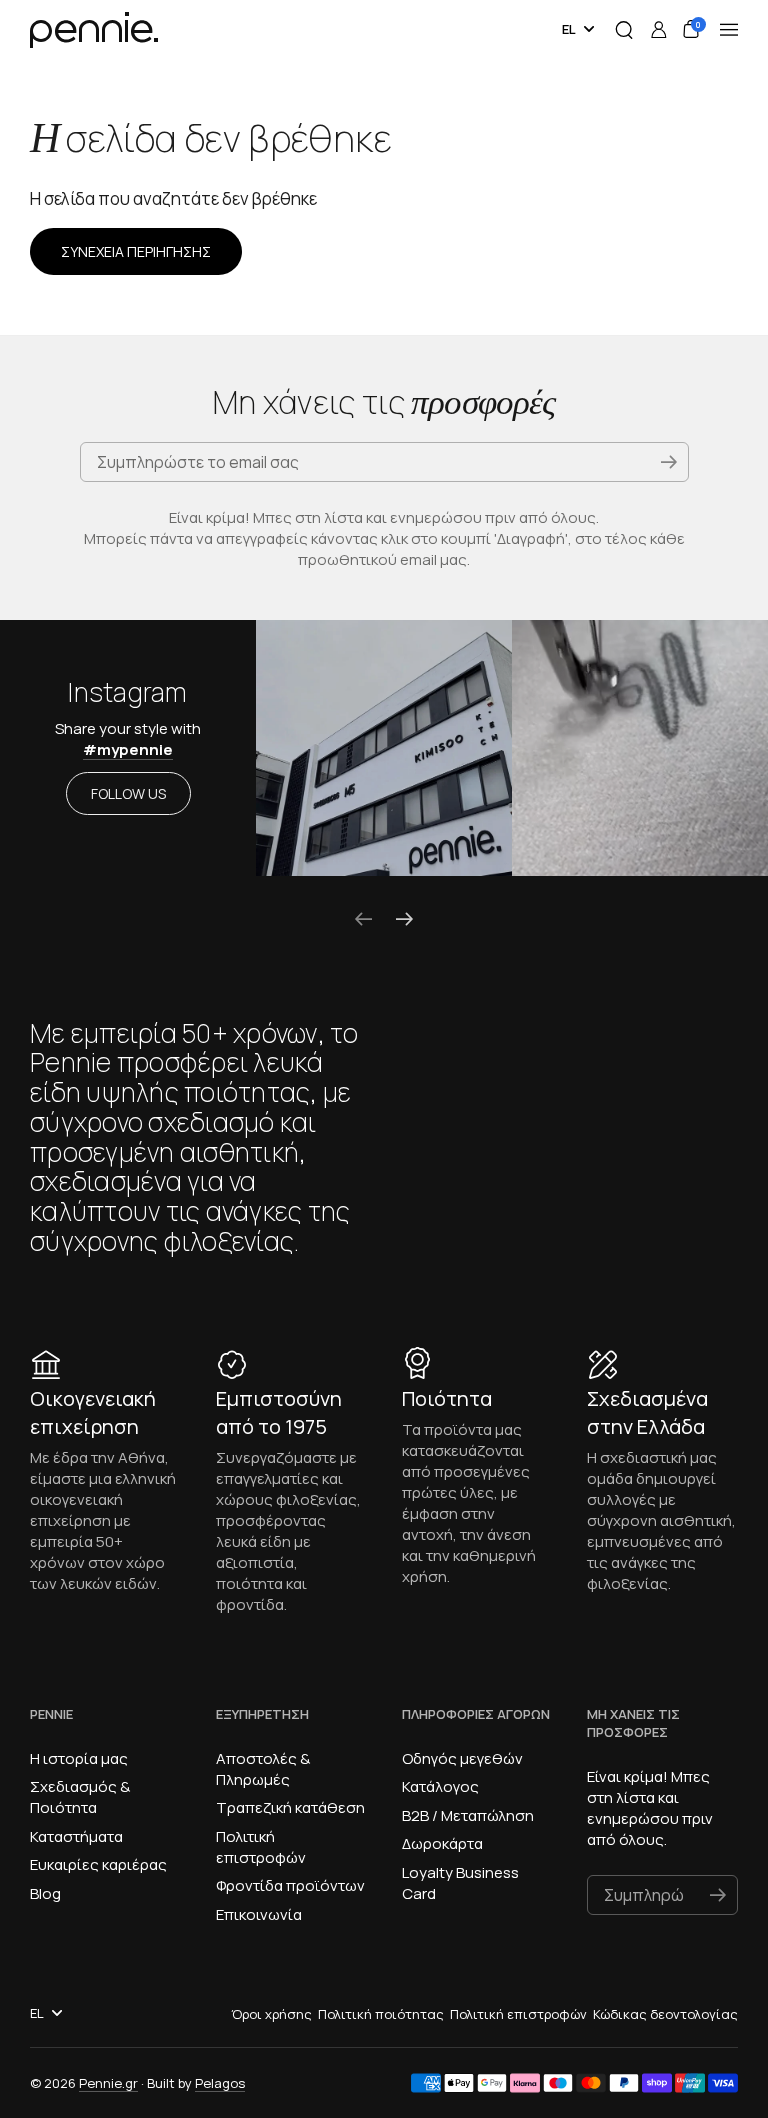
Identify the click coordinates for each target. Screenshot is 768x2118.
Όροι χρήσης (271, 2014)
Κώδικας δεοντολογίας (665, 2014)
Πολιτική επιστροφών (518, 2014)
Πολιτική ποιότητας (381, 2014)
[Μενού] (729, 30)
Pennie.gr (108, 2083)
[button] (624, 30)
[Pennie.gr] (101, 30)
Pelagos (220, 2083)
